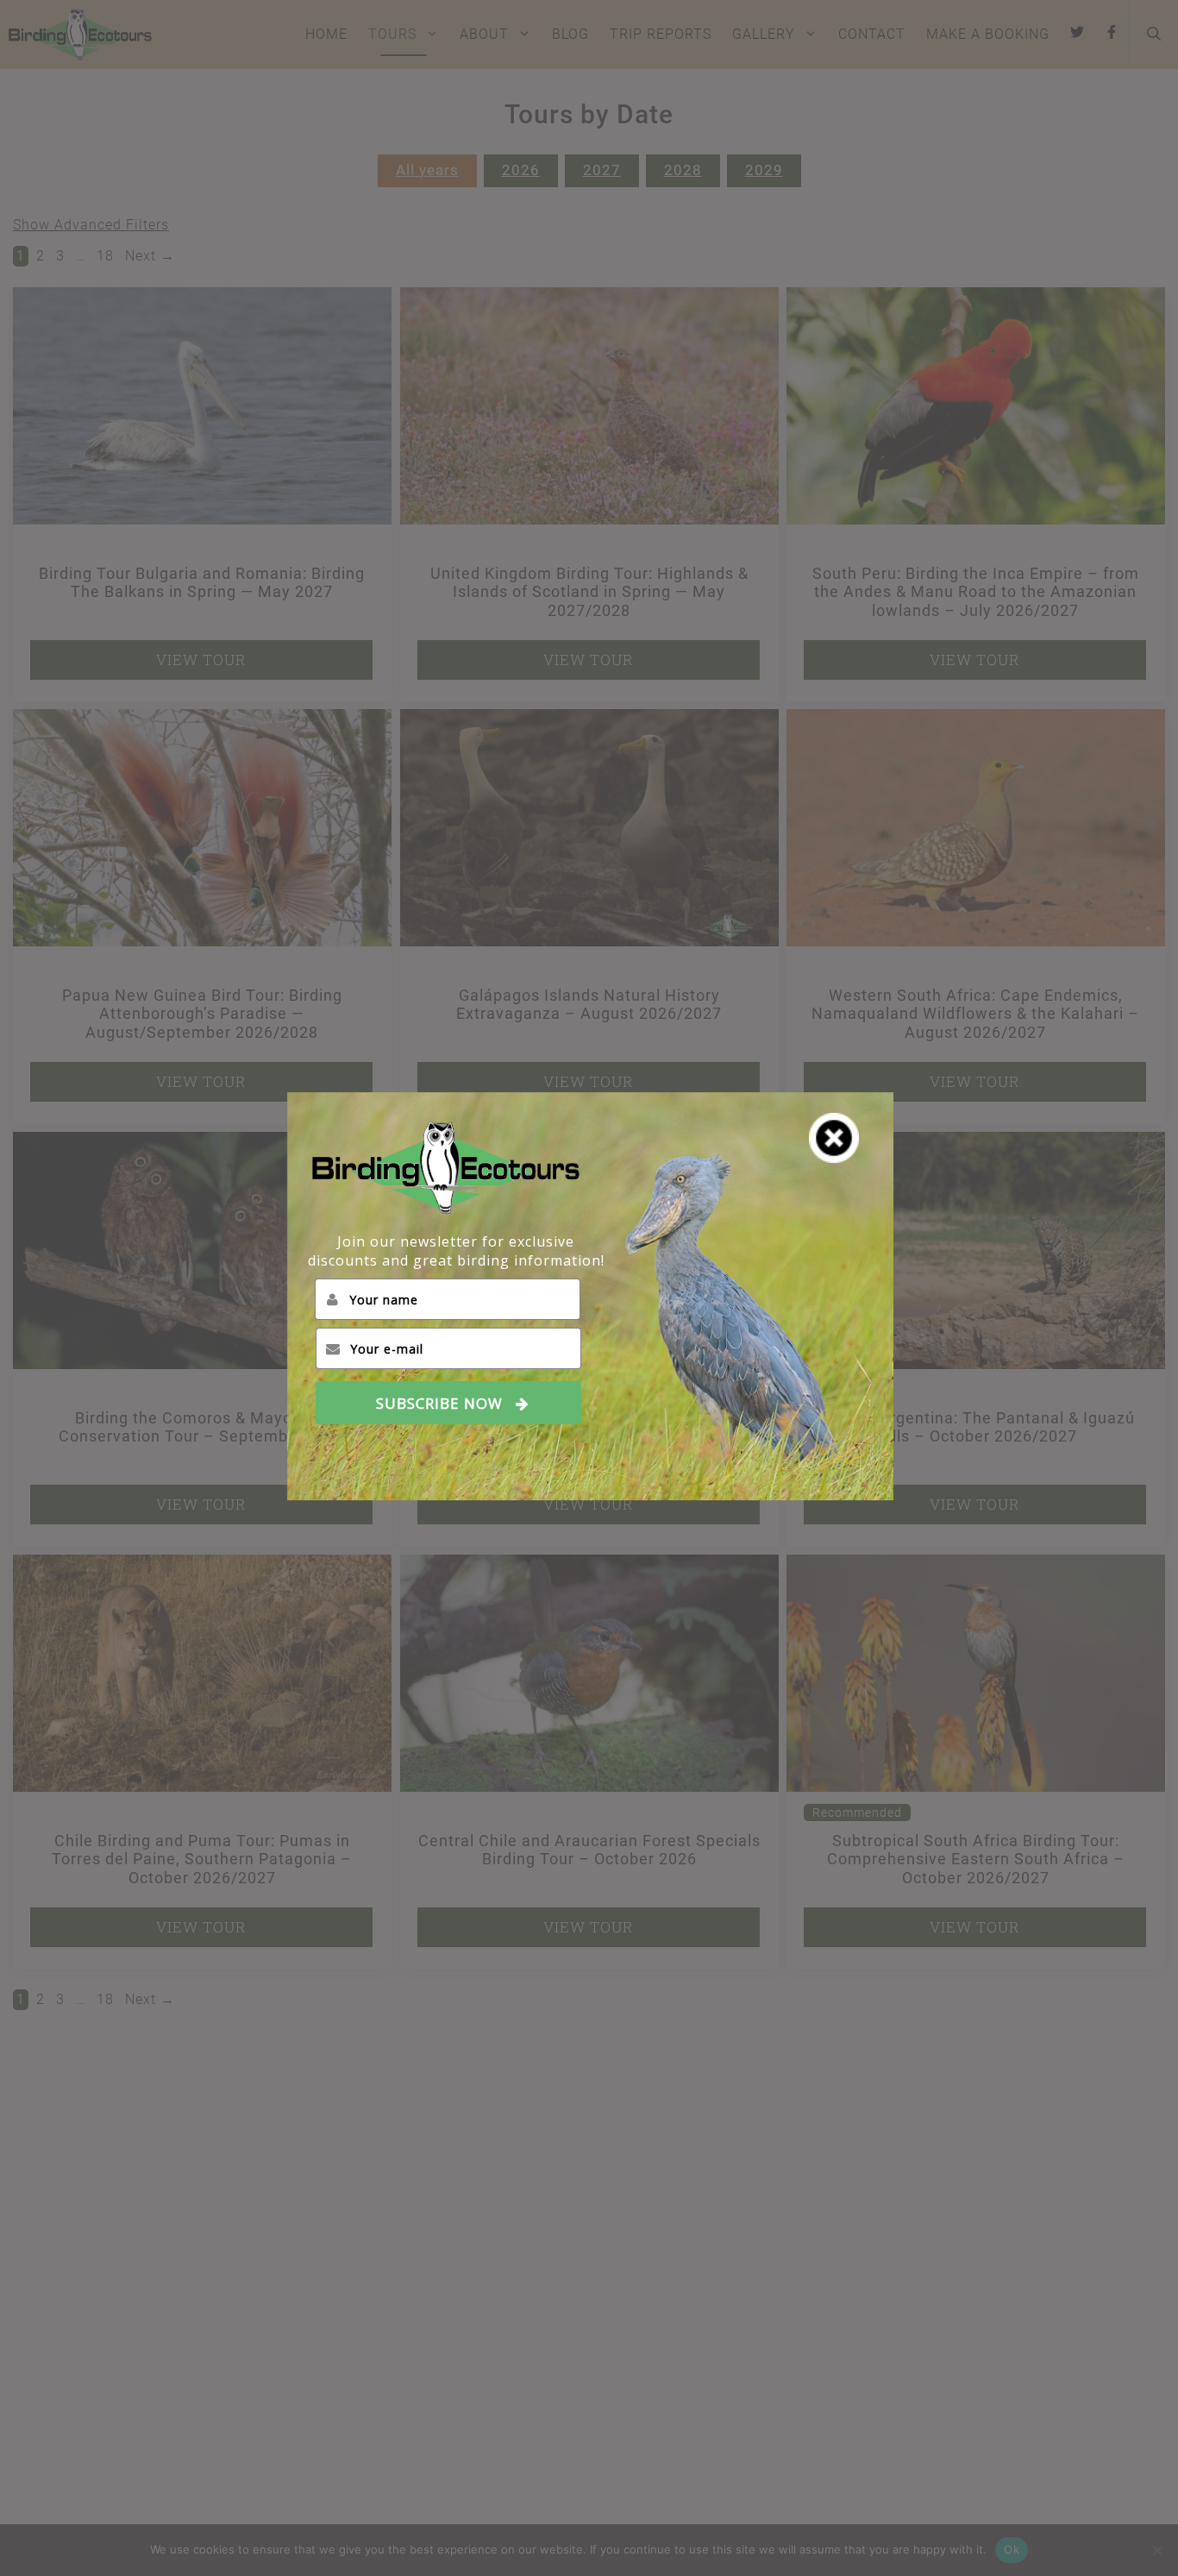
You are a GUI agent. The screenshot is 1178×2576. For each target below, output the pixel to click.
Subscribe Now (439, 1403)
